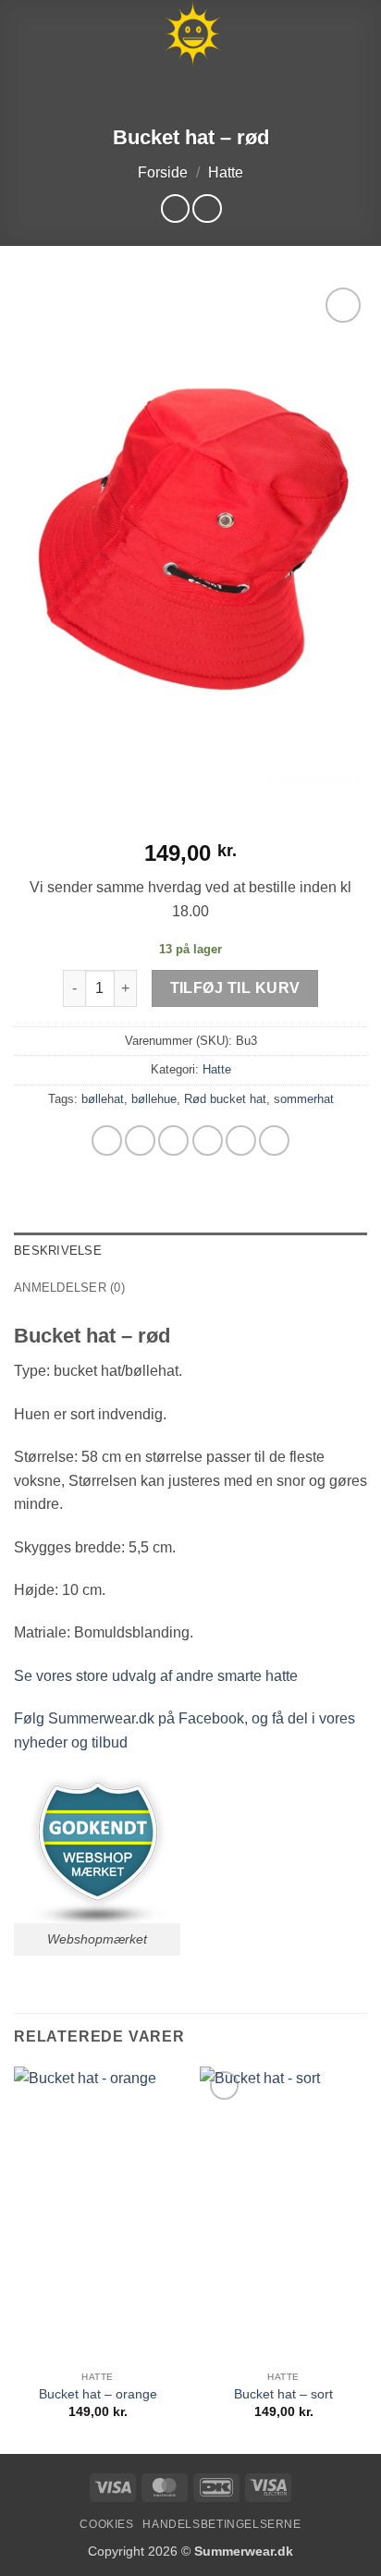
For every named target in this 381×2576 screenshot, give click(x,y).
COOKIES (106, 2524)
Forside (163, 172)
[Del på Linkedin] (274, 1141)
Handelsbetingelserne (221, 2524)
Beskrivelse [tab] (58, 1251)
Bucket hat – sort (283, 2394)
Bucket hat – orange (98, 2394)
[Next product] (175, 209)
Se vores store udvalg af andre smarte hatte (156, 1676)
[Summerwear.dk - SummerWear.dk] (192, 34)
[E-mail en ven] (208, 1141)
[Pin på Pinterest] (241, 1141)
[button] (25, 34)
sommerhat (304, 1099)
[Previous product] (207, 209)
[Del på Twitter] (173, 1141)
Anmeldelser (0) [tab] (69, 1288)
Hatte (226, 172)
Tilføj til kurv (235, 988)
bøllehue (154, 1099)
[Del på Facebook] (140, 1141)
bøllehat (103, 1099)
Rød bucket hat (225, 1099)
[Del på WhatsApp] (107, 1141)
